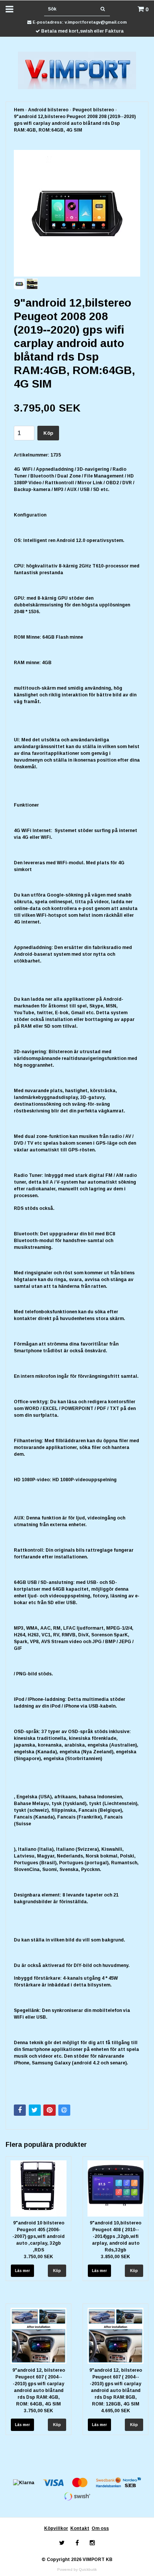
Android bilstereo (48, 110)
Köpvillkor (56, 2528)
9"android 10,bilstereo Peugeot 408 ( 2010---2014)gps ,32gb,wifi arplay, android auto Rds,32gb (115, 2236)
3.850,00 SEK (115, 2257)
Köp (48, 433)
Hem (19, 110)
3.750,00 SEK (38, 2257)
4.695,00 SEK (115, 2411)
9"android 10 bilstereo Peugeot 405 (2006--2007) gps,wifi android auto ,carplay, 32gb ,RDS (38, 2236)
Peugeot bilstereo (93, 110)
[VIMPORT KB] (77, 70)
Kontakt (80, 2528)
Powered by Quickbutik (77, 2569)
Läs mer (22, 2271)
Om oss (100, 2528)
